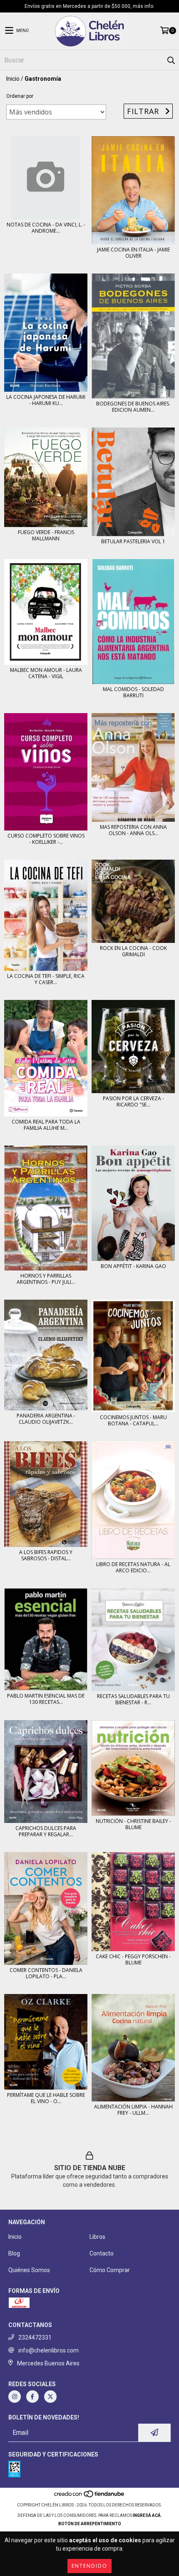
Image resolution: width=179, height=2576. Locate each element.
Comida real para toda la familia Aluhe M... (46, 1125)
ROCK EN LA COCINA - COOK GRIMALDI (133, 951)
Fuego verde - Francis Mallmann (46, 535)
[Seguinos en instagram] (15, 2397)
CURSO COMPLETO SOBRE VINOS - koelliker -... (46, 839)
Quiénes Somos (29, 2270)
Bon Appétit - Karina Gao (133, 1266)
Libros (97, 2237)
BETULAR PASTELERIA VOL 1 (133, 541)
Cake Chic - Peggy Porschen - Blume (133, 1959)
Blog (14, 2253)
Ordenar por (20, 96)
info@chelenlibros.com (48, 2350)
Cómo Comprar (110, 2270)
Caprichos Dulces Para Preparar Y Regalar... (46, 1831)
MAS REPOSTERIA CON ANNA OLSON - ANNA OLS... (133, 830)
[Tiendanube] (90, 2497)
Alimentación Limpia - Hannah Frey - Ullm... (133, 2110)
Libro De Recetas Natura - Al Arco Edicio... (133, 1567)
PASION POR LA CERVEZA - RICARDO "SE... (133, 1102)
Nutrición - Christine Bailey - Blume (133, 1824)
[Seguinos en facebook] (32, 2397)
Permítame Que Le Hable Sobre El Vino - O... (46, 2098)
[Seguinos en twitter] (50, 2397)
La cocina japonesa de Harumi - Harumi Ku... (46, 400)
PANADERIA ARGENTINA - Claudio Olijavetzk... (46, 1419)
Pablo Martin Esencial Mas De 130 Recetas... (46, 1699)
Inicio (13, 79)
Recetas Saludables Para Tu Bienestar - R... (133, 1699)
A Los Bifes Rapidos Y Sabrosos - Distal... (46, 1555)
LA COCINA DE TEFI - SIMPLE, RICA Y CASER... (46, 979)
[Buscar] (171, 60)
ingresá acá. (147, 2515)
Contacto (102, 2253)
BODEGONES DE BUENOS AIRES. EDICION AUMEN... (133, 407)
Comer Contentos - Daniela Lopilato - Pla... (46, 1973)
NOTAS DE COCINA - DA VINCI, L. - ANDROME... (46, 228)
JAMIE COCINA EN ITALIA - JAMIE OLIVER (133, 253)
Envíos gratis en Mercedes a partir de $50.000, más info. (89, 6)
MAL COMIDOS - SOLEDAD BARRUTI (133, 692)
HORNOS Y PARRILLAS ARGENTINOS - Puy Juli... (46, 1279)
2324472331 (35, 2337)
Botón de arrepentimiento (90, 2524)
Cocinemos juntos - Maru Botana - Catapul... (133, 1420)
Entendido (89, 2566)
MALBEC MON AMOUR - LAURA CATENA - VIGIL (46, 673)
